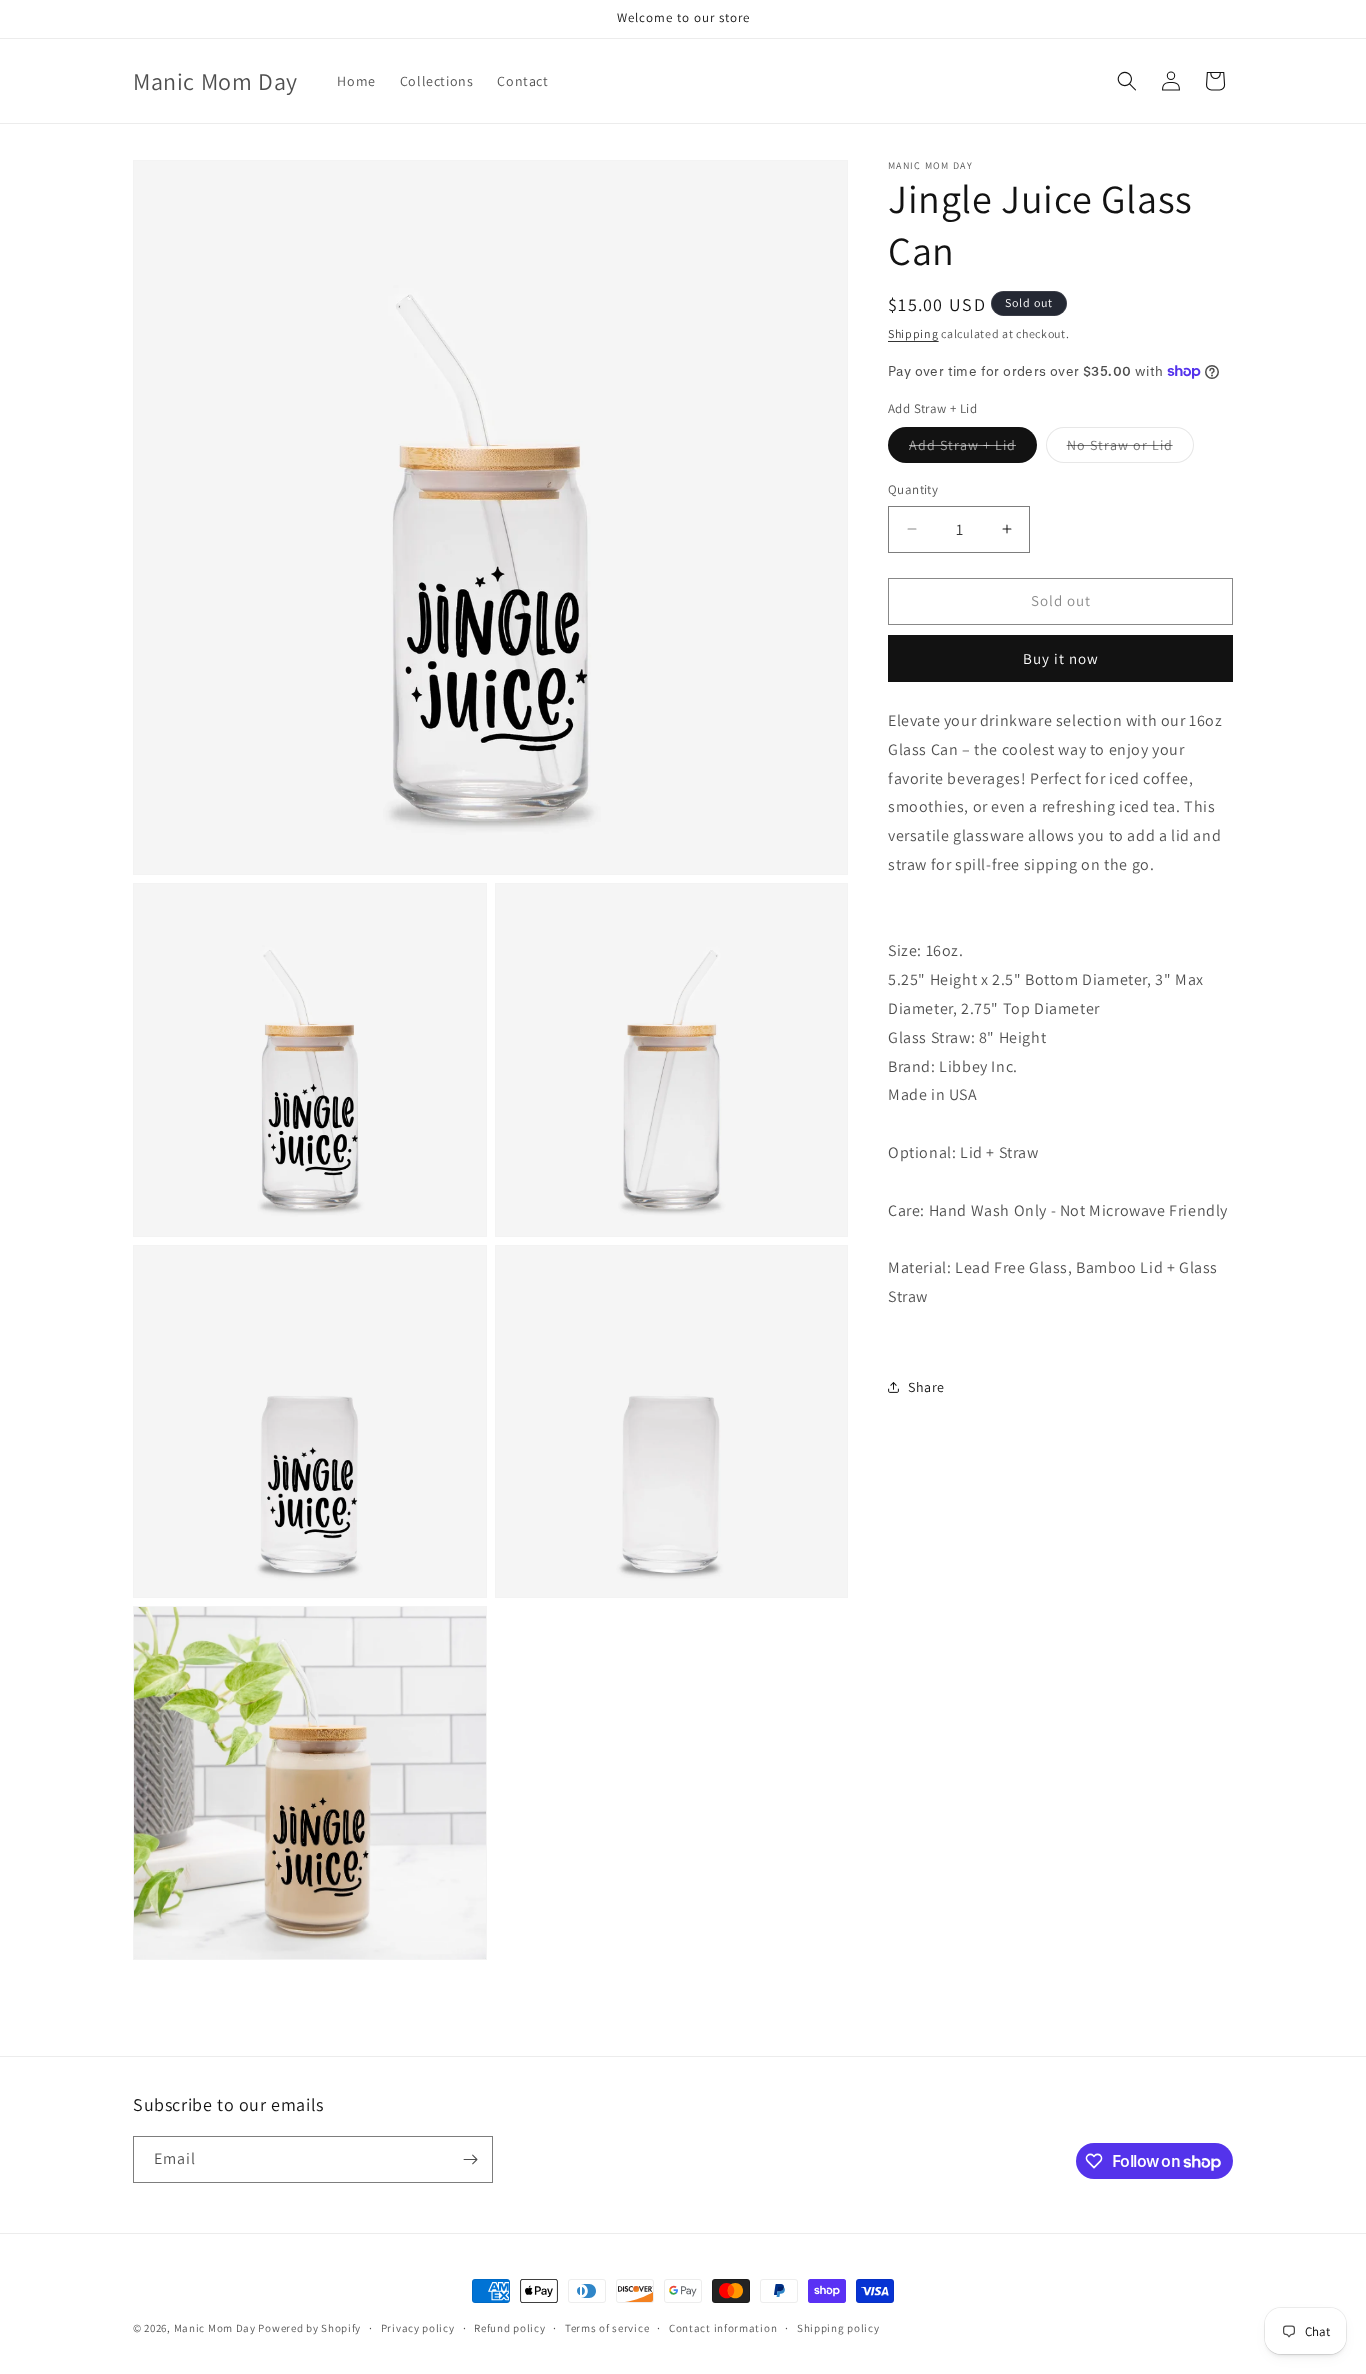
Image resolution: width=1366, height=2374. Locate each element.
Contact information (723, 2328)
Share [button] (926, 1386)
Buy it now (1061, 658)
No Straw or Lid (1130, 449)
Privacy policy (418, 2328)
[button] (1127, 81)
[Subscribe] (470, 2159)
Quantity (913, 489)
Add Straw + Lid (973, 449)
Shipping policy (838, 2328)
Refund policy (509, 2328)
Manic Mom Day (215, 2328)
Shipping (913, 333)
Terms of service (607, 2328)
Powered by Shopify (309, 2328)
